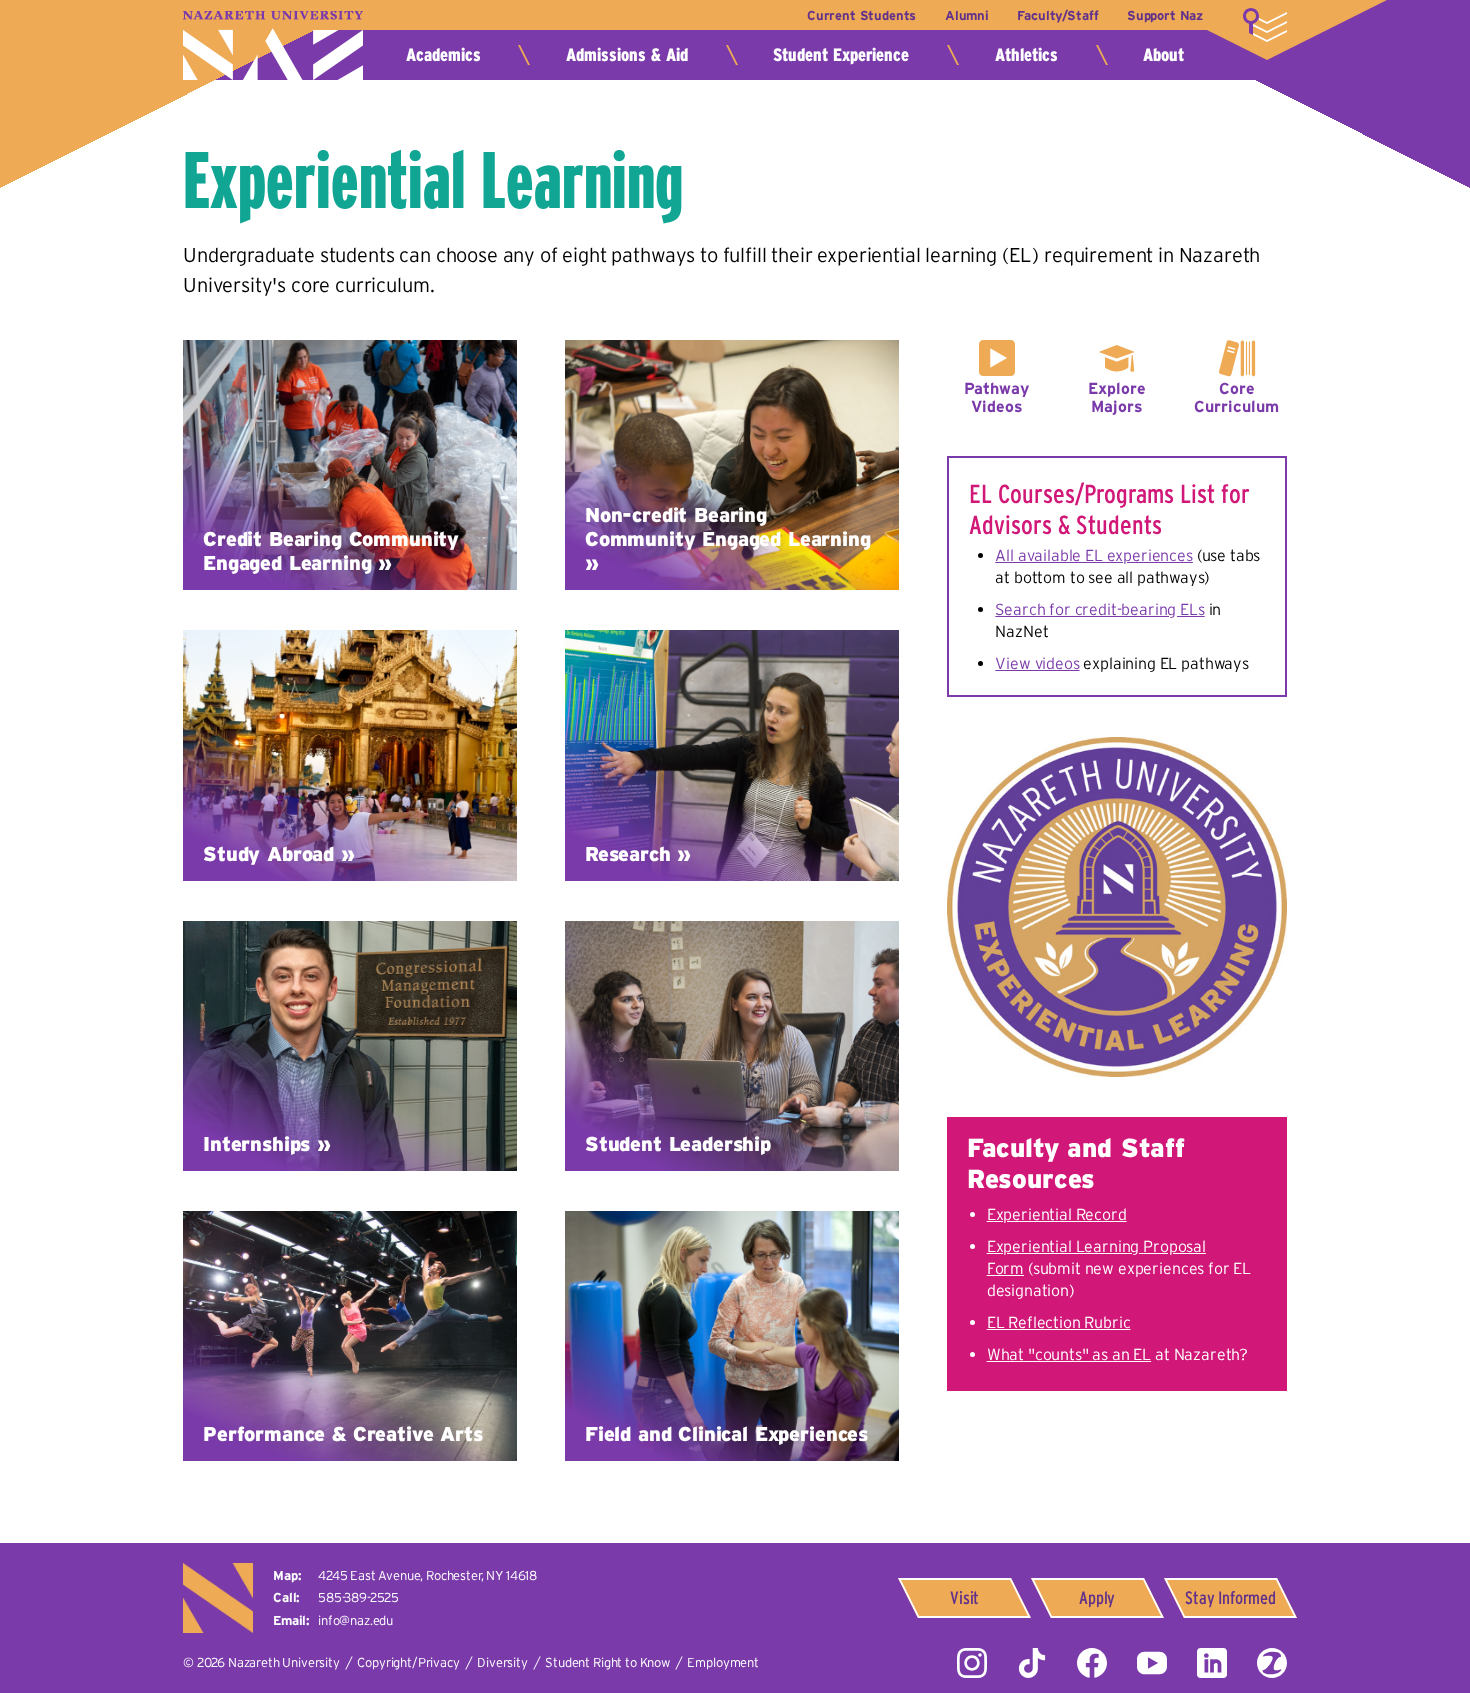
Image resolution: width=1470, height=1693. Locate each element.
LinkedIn (1212, 1663)
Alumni (967, 15)
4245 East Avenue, (427, 1575)
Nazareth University (273, 45)
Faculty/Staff (1057, 15)
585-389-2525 (358, 1597)
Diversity (502, 1662)
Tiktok (1032, 1663)
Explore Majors (1117, 397)
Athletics (1026, 55)
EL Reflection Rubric (1059, 1322)
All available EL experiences (1094, 555)
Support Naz (1165, 15)
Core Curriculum (1236, 397)
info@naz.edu (355, 1620)
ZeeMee (1272, 1663)
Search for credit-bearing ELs (1099, 609)
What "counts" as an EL (1069, 1354)
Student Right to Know (607, 1662)
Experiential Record (1057, 1214)
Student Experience (841, 55)
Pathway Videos (996, 397)
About (1163, 55)
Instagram (972, 1663)
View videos (1037, 663)
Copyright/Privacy (408, 1662)
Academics (443, 55)
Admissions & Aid (627, 55)
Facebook (1092, 1663)
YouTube (1152, 1663)
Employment (722, 1662)
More (1265, 25)
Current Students (861, 15)
